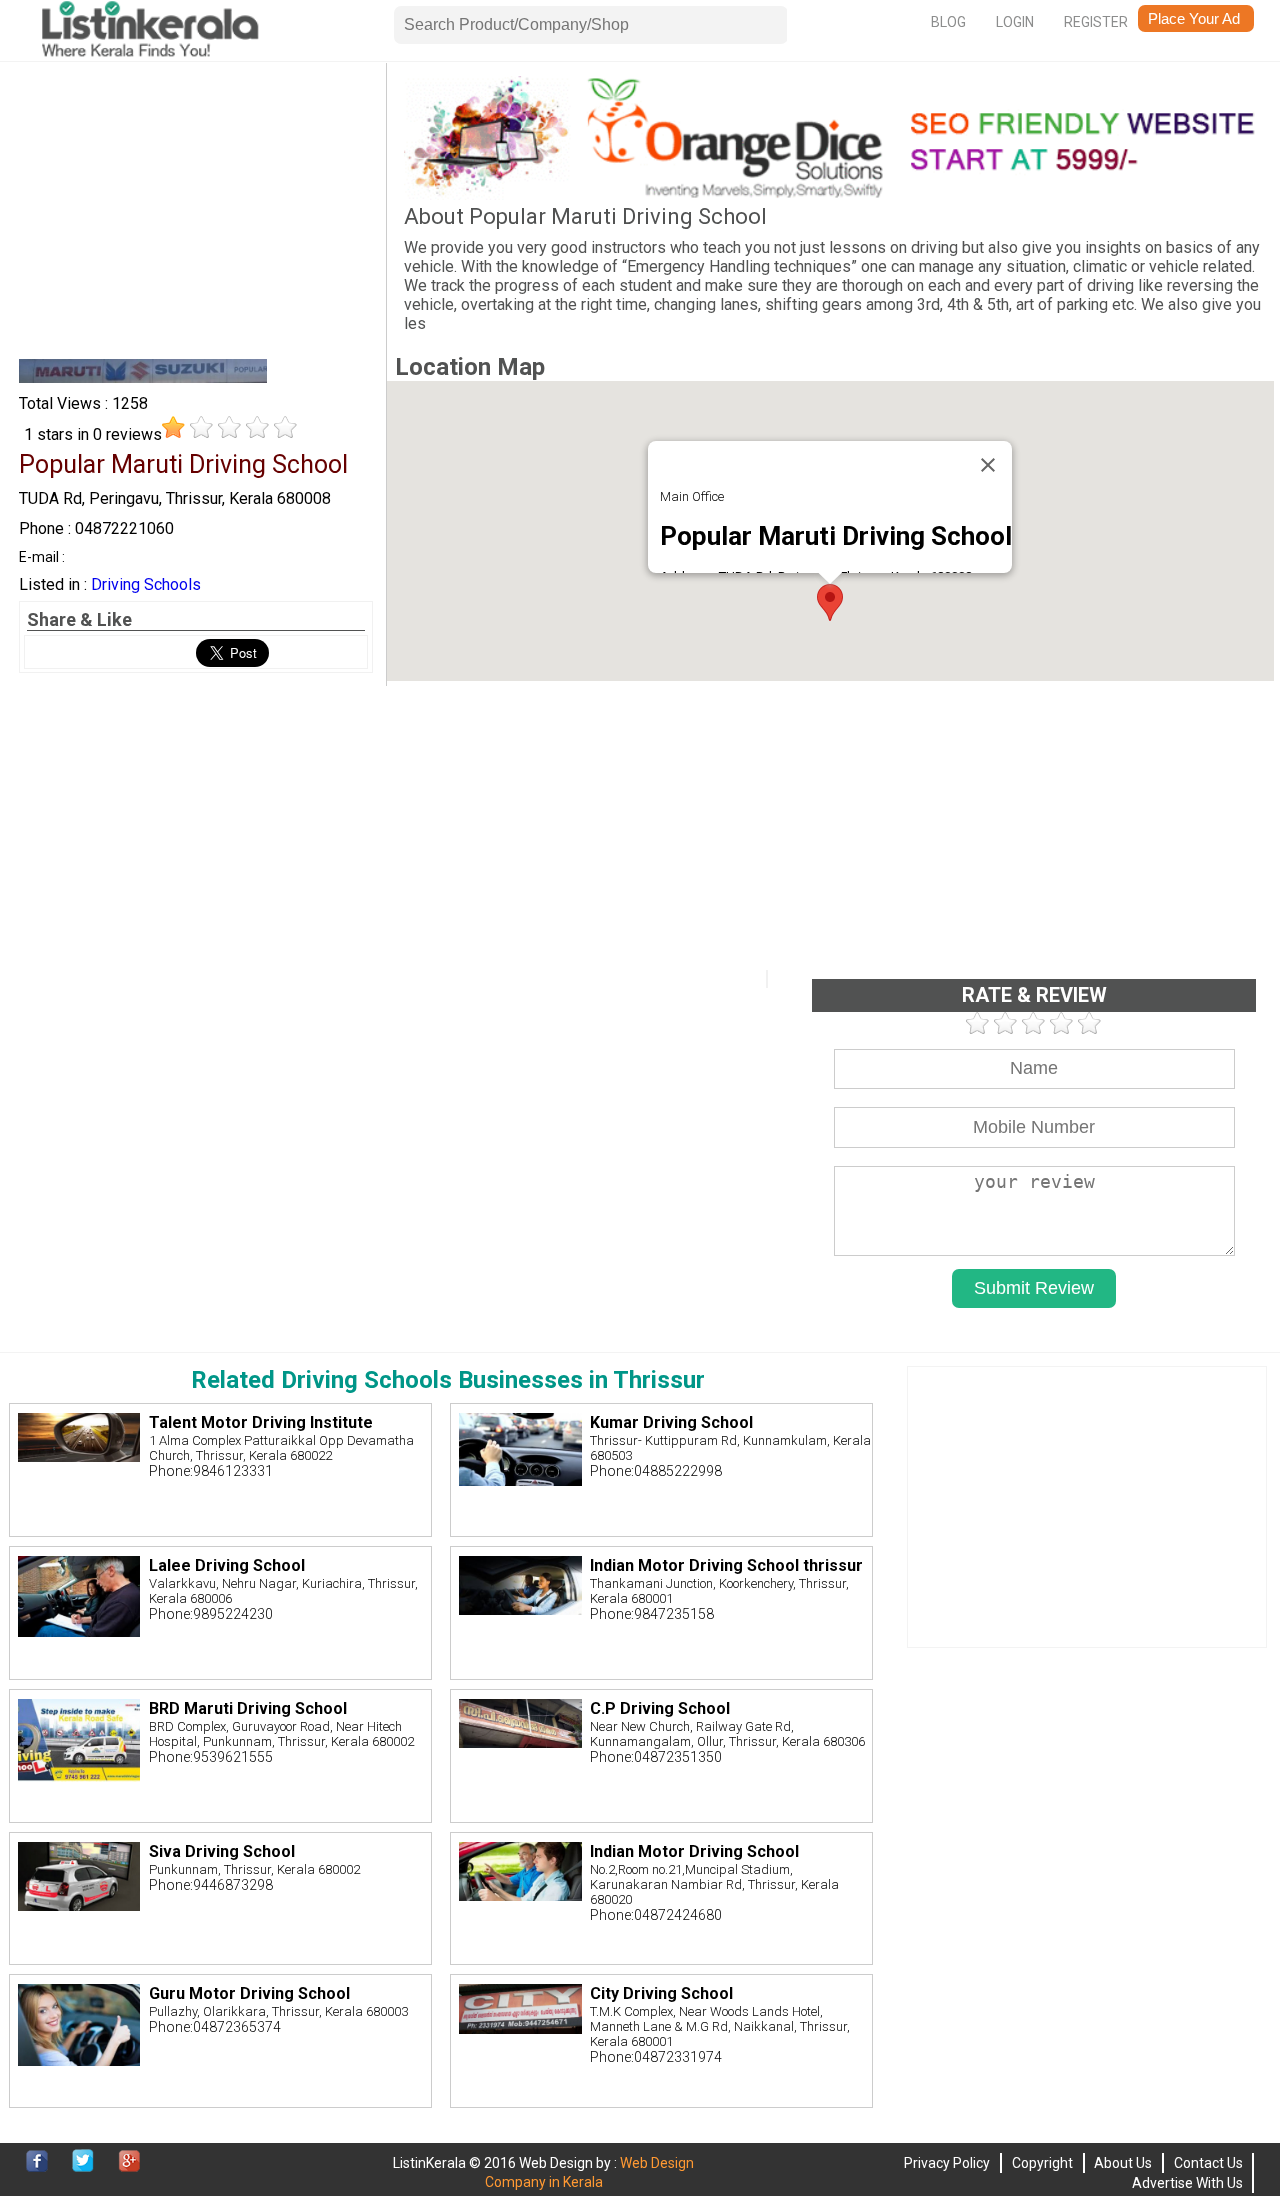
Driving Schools (146, 584)
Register (1096, 22)
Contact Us (1208, 2163)
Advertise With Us (1187, 2183)
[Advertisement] (196, 216)
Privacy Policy (947, 2163)
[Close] (988, 465)
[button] (830, 602)
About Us (1123, 2163)
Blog (948, 22)
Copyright (1042, 2163)
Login (1015, 22)
